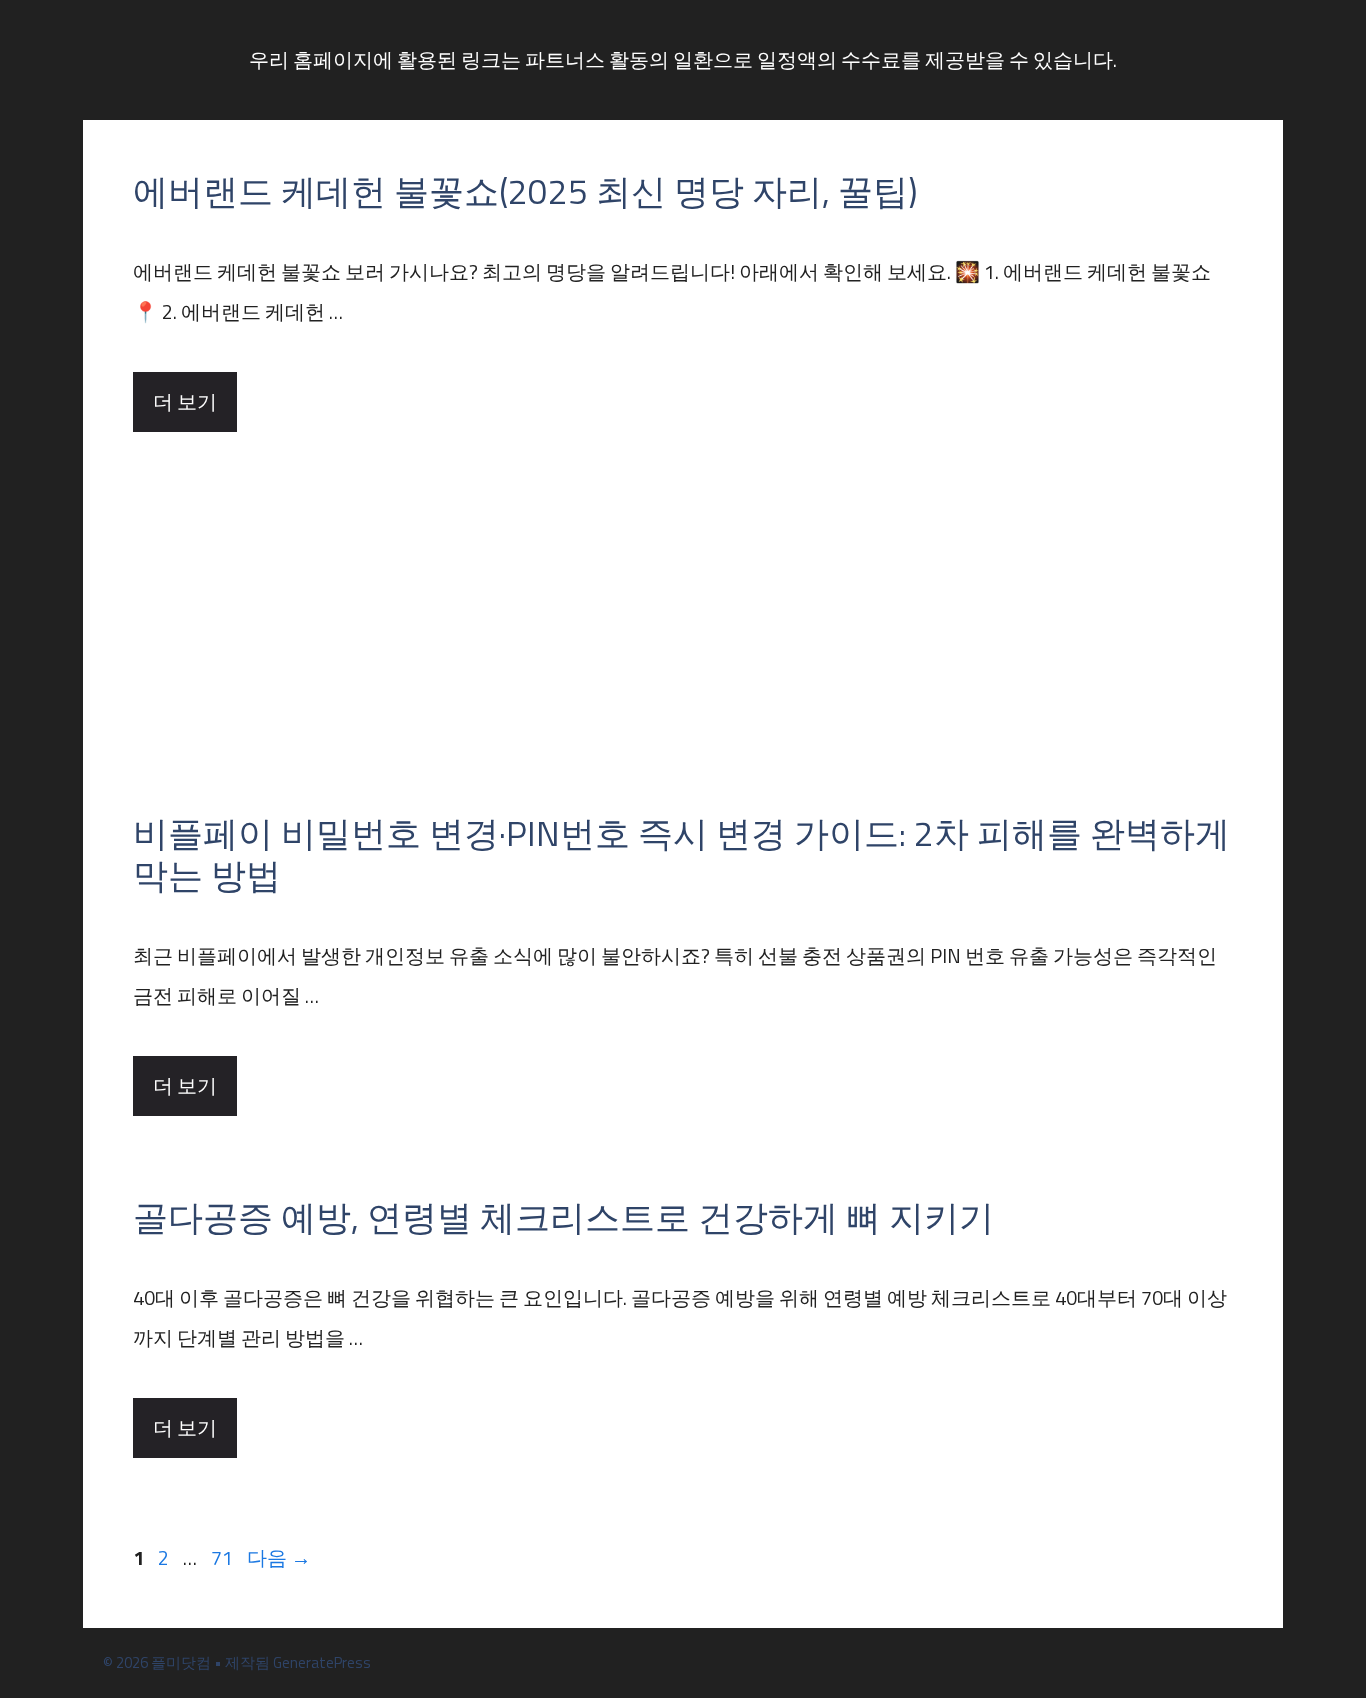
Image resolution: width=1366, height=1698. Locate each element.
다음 (279, 1557)
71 (221, 1557)
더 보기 (185, 401)
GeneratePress (322, 1662)
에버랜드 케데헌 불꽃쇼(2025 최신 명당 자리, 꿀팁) (525, 191)
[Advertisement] (683, 582)
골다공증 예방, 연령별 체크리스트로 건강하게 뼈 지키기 (563, 1217)
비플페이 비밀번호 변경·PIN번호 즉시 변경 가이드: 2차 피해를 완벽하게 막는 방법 (681, 854)
